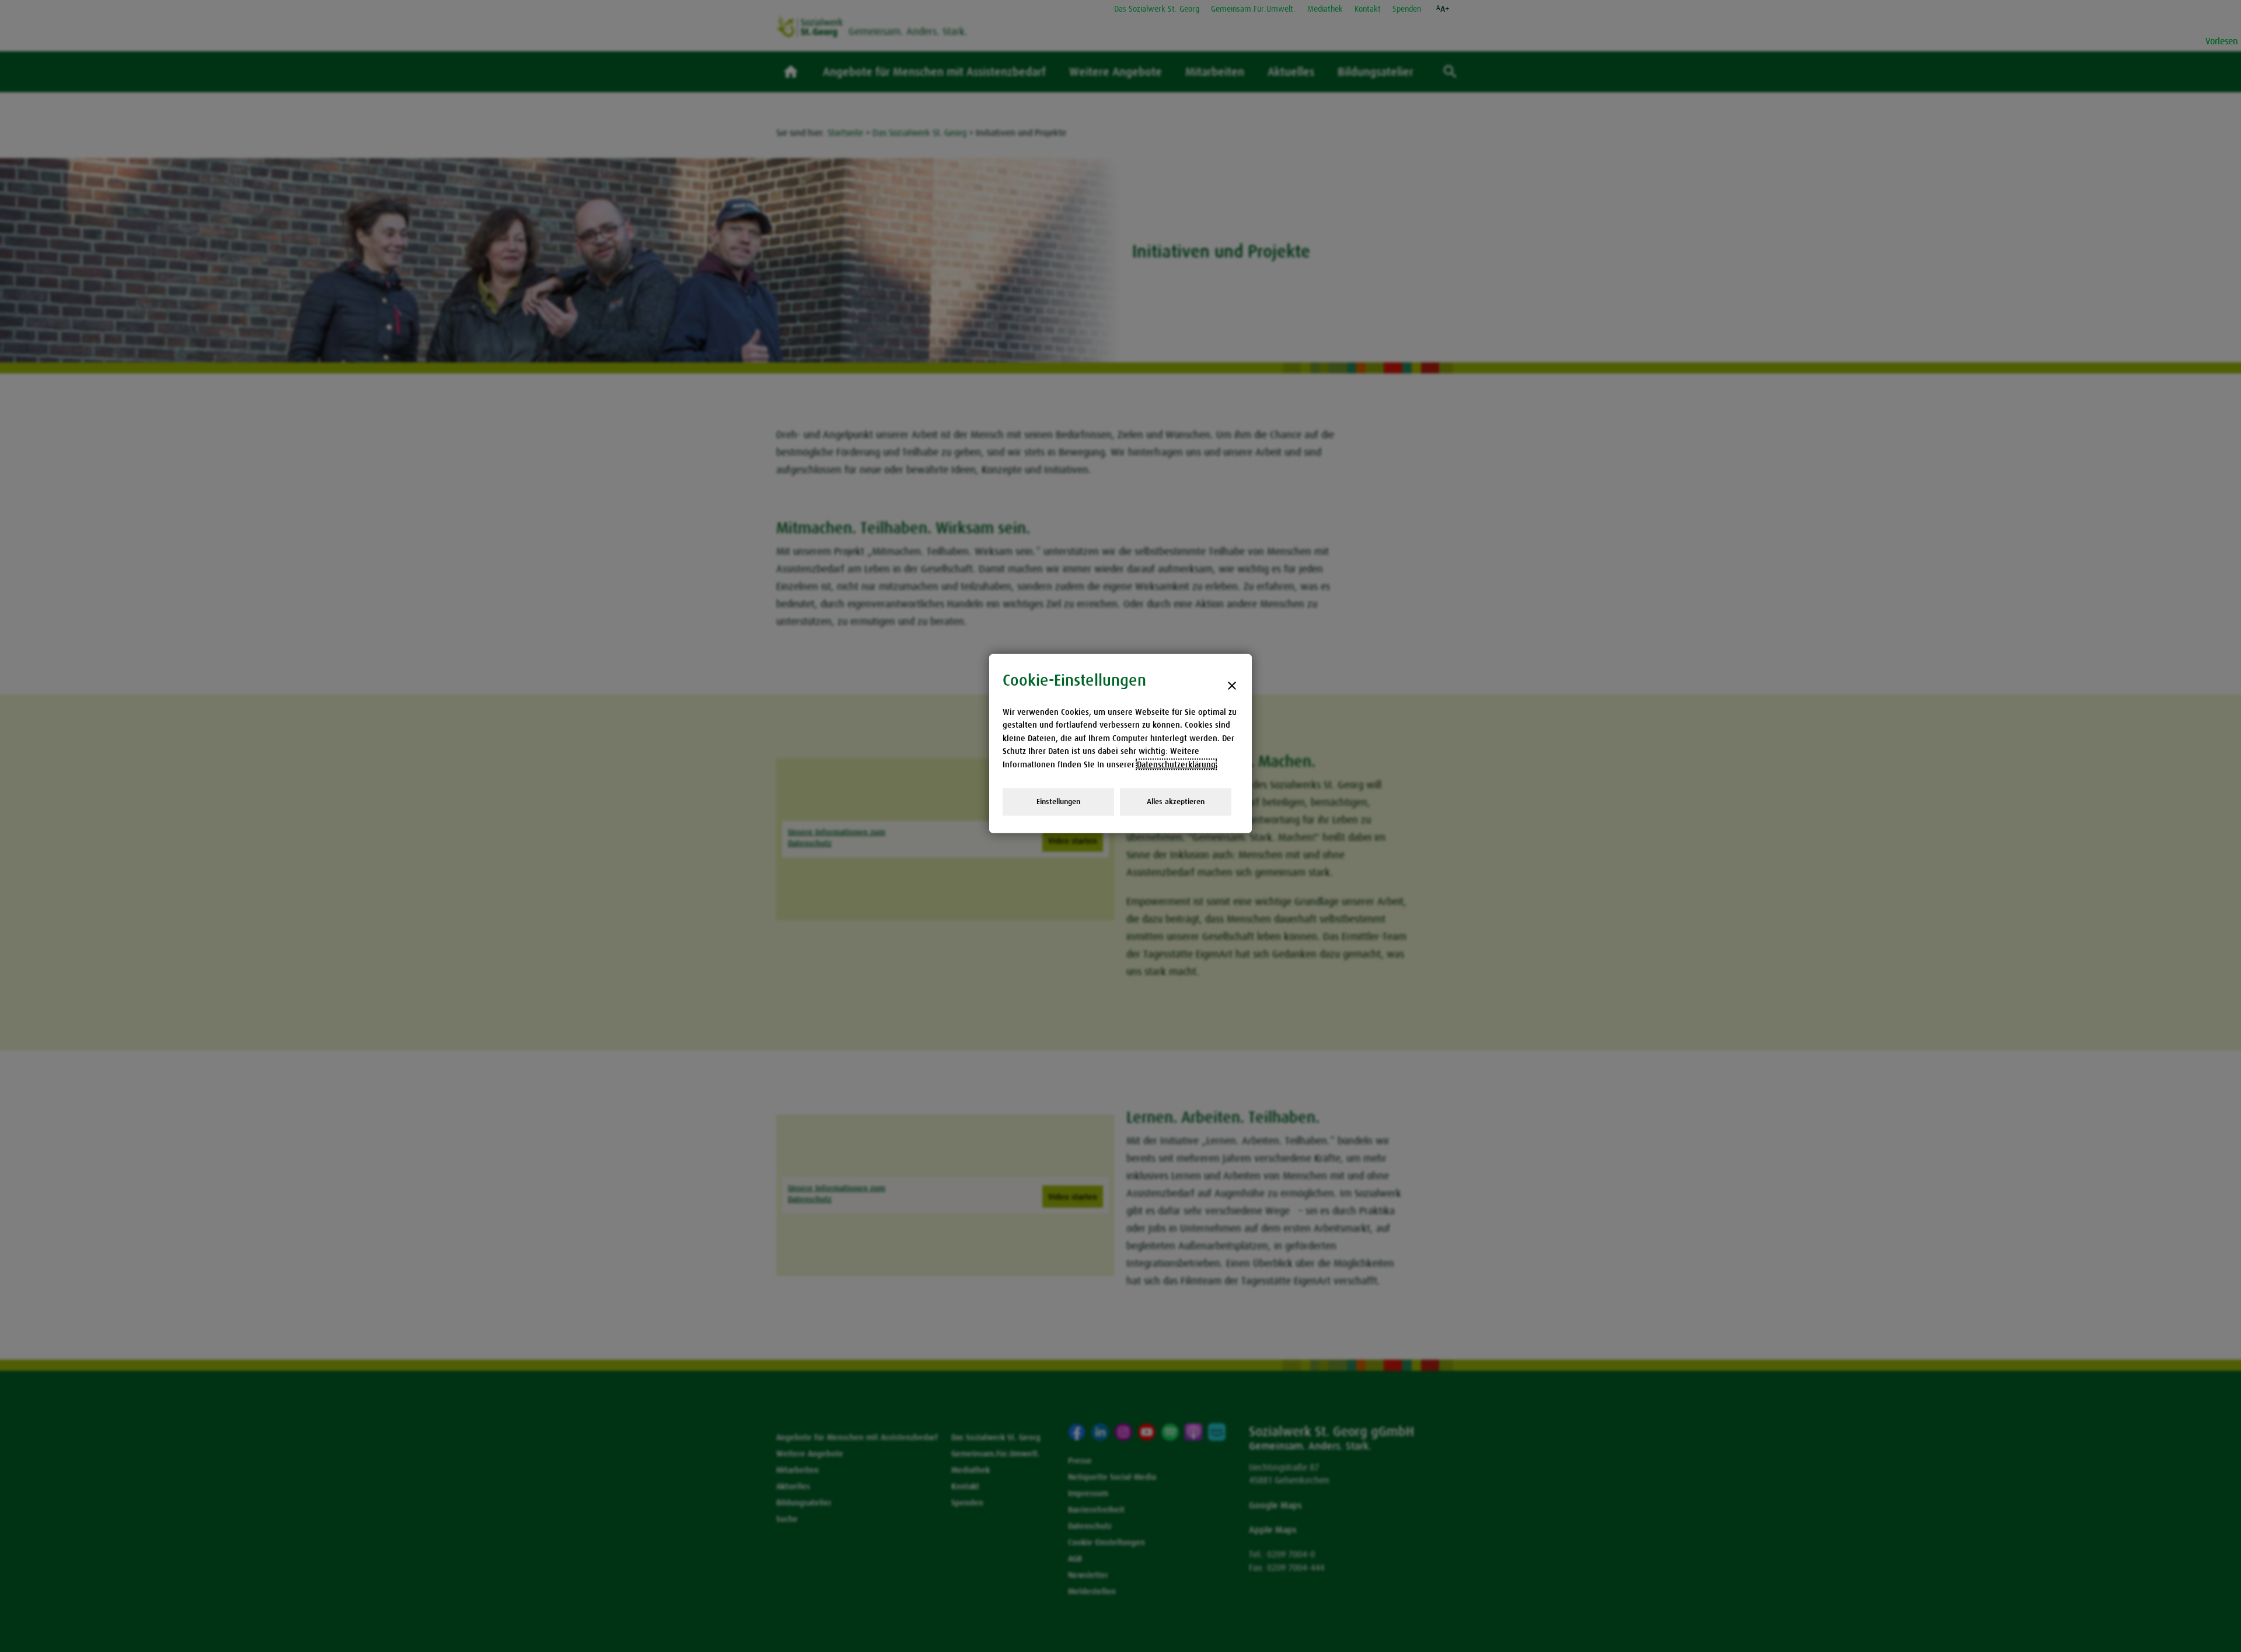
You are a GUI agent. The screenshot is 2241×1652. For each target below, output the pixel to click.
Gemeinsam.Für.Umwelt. (1253, 9)
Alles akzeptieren (1176, 801)
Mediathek (1325, 9)
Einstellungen (1058, 801)
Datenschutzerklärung (1176, 764)
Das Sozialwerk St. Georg (1157, 9)
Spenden (1407, 9)
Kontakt (1368, 9)
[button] (1443, 9)
